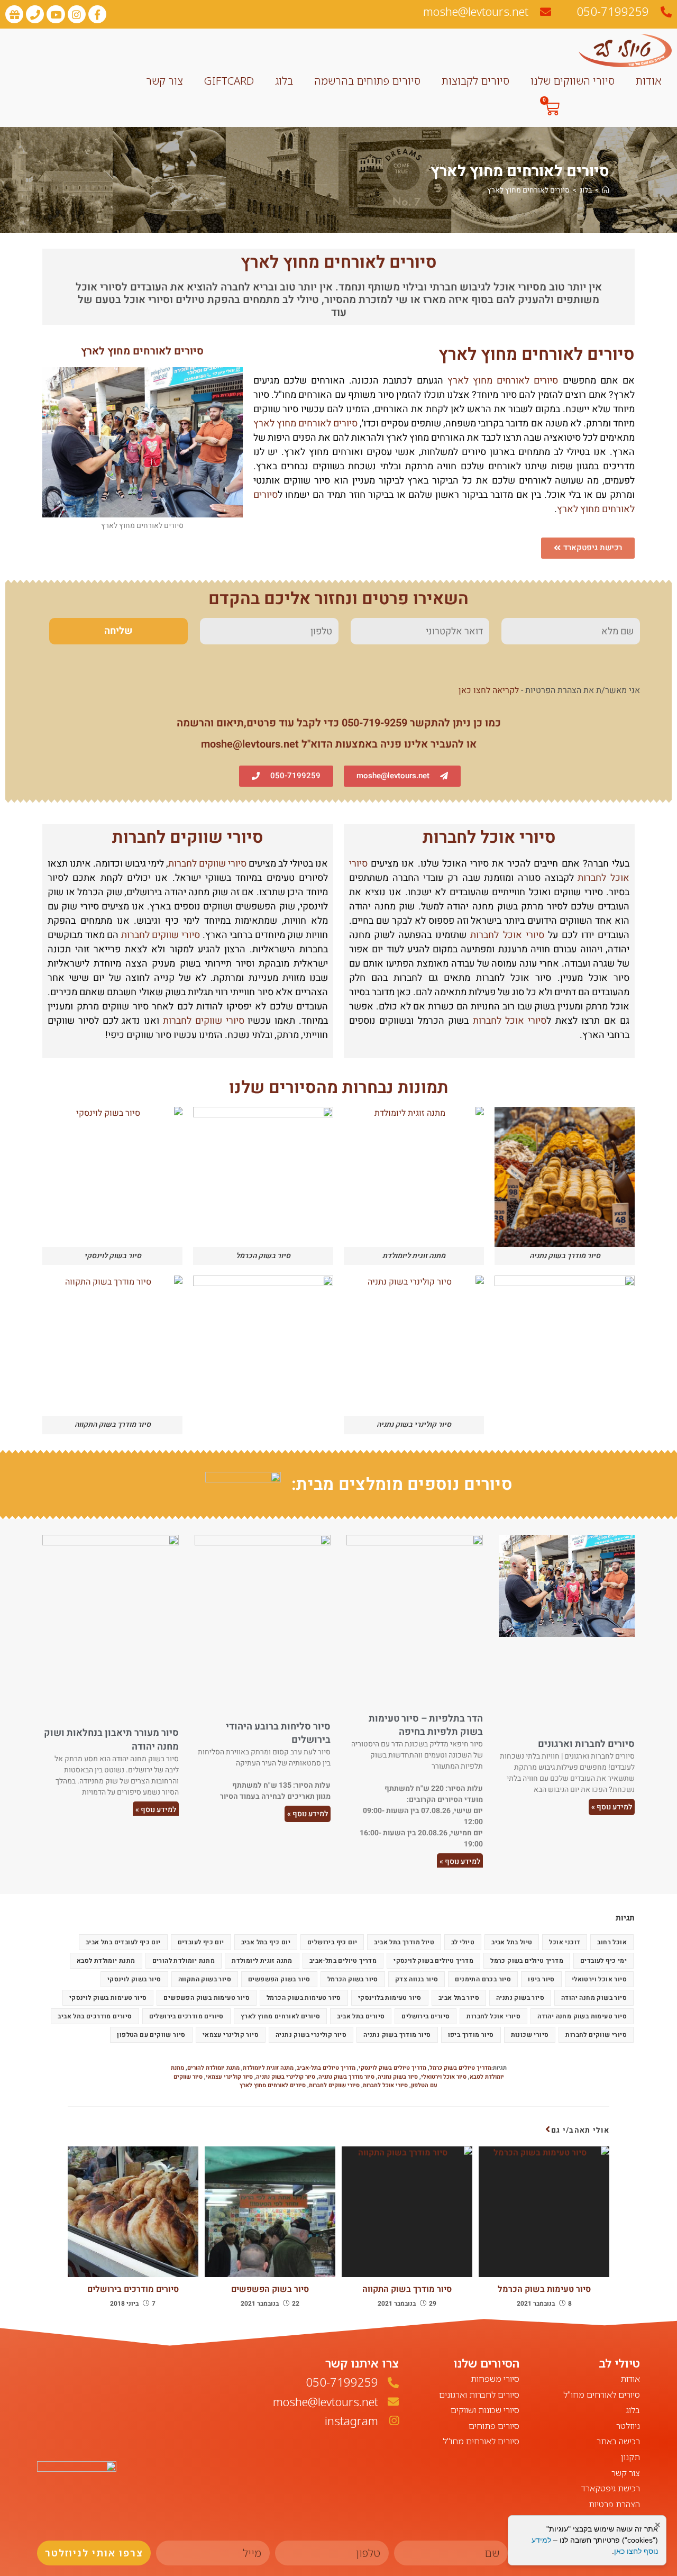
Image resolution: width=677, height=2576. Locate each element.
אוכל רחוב (612, 1942)
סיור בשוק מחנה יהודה (594, 1998)
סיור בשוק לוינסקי (134, 1979)
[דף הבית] (606, 190)
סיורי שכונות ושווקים (485, 2410)
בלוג (284, 81)
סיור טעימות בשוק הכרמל (304, 1998)
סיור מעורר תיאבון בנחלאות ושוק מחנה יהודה (111, 1740)
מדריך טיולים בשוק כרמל (527, 1961)
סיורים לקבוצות (475, 81)
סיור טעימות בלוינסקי (390, 1998)
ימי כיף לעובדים (603, 1961)
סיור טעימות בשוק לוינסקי (108, 1998)
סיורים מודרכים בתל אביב (95, 2016)
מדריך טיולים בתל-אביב (343, 1961)
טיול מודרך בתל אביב (404, 1942)
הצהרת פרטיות (614, 2504)
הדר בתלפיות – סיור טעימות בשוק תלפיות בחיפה (426, 1725)
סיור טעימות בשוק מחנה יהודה (582, 2016)
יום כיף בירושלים (332, 1942)
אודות (648, 81)
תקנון (630, 2457)
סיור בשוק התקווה (205, 1979)
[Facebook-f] (97, 14)
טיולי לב (463, 1942)
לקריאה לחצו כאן (489, 690)
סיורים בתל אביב (361, 2016)
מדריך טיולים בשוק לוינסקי (433, 1961)
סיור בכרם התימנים (483, 1979)
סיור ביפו (541, 1979)
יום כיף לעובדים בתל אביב (123, 1942)
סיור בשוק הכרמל (353, 1979)
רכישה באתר (618, 2441)
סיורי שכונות (530, 2035)
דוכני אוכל (565, 1942)
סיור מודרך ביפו (471, 2035)
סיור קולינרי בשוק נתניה (311, 2035)
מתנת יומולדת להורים (184, 1961)
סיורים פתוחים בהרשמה (367, 81)
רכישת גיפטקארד (611, 2488)
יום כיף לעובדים (201, 1942)
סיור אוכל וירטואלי (599, 1979)
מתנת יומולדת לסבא (106, 1961)
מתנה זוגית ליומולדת (262, 1961)
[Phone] (35, 14)
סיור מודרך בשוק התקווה (407, 2289)
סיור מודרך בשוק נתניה (397, 2035)
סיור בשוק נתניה (520, 1998)
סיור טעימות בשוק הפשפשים (207, 1998)
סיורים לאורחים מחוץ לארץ (528, 190)
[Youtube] (56, 14)
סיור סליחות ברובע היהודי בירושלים (278, 1733)
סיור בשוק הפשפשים (279, 1979)
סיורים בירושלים (426, 2016)
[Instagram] (77, 14)
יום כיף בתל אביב (266, 1942)
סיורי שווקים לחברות (188, 837)
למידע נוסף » (612, 1807)
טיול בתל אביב (512, 1942)
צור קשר (164, 81)
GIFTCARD (229, 81)
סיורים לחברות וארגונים (586, 1744)
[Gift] (14, 14)
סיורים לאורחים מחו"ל (602, 2395)
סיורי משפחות (495, 2379)
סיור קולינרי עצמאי (231, 2035)
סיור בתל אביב (459, 1998)
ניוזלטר (628, 2426)
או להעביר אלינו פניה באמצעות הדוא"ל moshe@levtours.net (339, 744)
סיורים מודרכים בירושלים (186, 2016)
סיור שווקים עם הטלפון (151, 2035)
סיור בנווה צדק (417, 1979)
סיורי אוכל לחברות (489, 837)
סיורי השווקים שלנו (573, 81)
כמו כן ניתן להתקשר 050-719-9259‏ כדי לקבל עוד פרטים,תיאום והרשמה (339, 723)
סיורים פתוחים (494, 2426)
